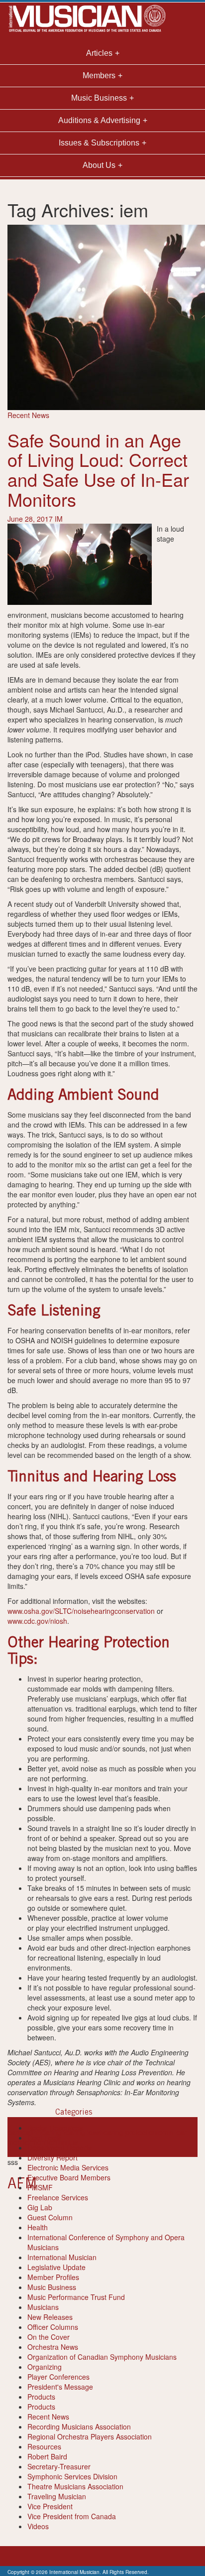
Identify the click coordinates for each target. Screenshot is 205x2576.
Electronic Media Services (68, 2167)
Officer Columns (53, 2327)
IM (59, 519)
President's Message (60, 2387)
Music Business (52, 2287)
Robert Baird (47, 2456)
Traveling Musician (57, 2496)
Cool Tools (44, 2138)
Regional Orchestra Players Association (90, 2436)
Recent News (28, 415)
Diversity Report (52, 2157)
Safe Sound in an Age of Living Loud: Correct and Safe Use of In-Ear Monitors (98, 469)
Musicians (43, 2307)
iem (162, 2132)
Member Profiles (53, 2277)
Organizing (45, 2367)
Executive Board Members (69, 2177)
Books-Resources (55, 2128)
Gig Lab (40, 2207)
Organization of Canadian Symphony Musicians (102, 2357)
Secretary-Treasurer (59, 2466)
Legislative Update (56, 2267)
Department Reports (59, 2147)
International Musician (62, 2257)
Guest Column (50, 2217)
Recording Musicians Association (79, 2427)
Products (41, 2397)
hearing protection (128, 2132)
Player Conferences (58, 2377)
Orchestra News (53, 2347)
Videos (38, 2526)
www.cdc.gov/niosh (37, 1621)
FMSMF (40, 2187)
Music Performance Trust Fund (76, 2297)
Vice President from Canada (72, 2516)
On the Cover (49, 2337)
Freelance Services (58, 2197)
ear (13, 2132)
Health (38, 2227)
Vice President (50, 2506)
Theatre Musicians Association (75, 2486)
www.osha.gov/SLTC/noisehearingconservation (81, 1611)
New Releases (50, 2317)
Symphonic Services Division (72, 2476)
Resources (44, 2446)
